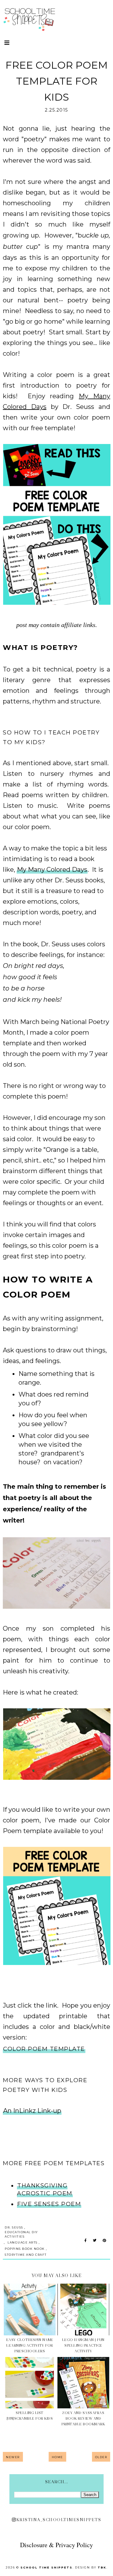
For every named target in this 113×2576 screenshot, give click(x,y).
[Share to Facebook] (86, 2241)
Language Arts (23, 2242)
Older (101, 2457)
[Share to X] (95, 2241)
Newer (13, 2457)
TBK (102, 2567)
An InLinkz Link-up (32, 2111)
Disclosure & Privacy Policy (56, 2545)
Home (57, 2457)
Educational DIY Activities (21, 2234)
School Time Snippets (46, 2567)
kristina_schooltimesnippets (59, 2520)
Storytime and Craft (26, 2255)
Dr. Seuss (14, 2227)
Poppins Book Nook (25, 2249)
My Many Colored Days (52, 870)
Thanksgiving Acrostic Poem (45, 2189)
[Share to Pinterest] (104, 2241)
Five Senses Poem (49, 2204)
